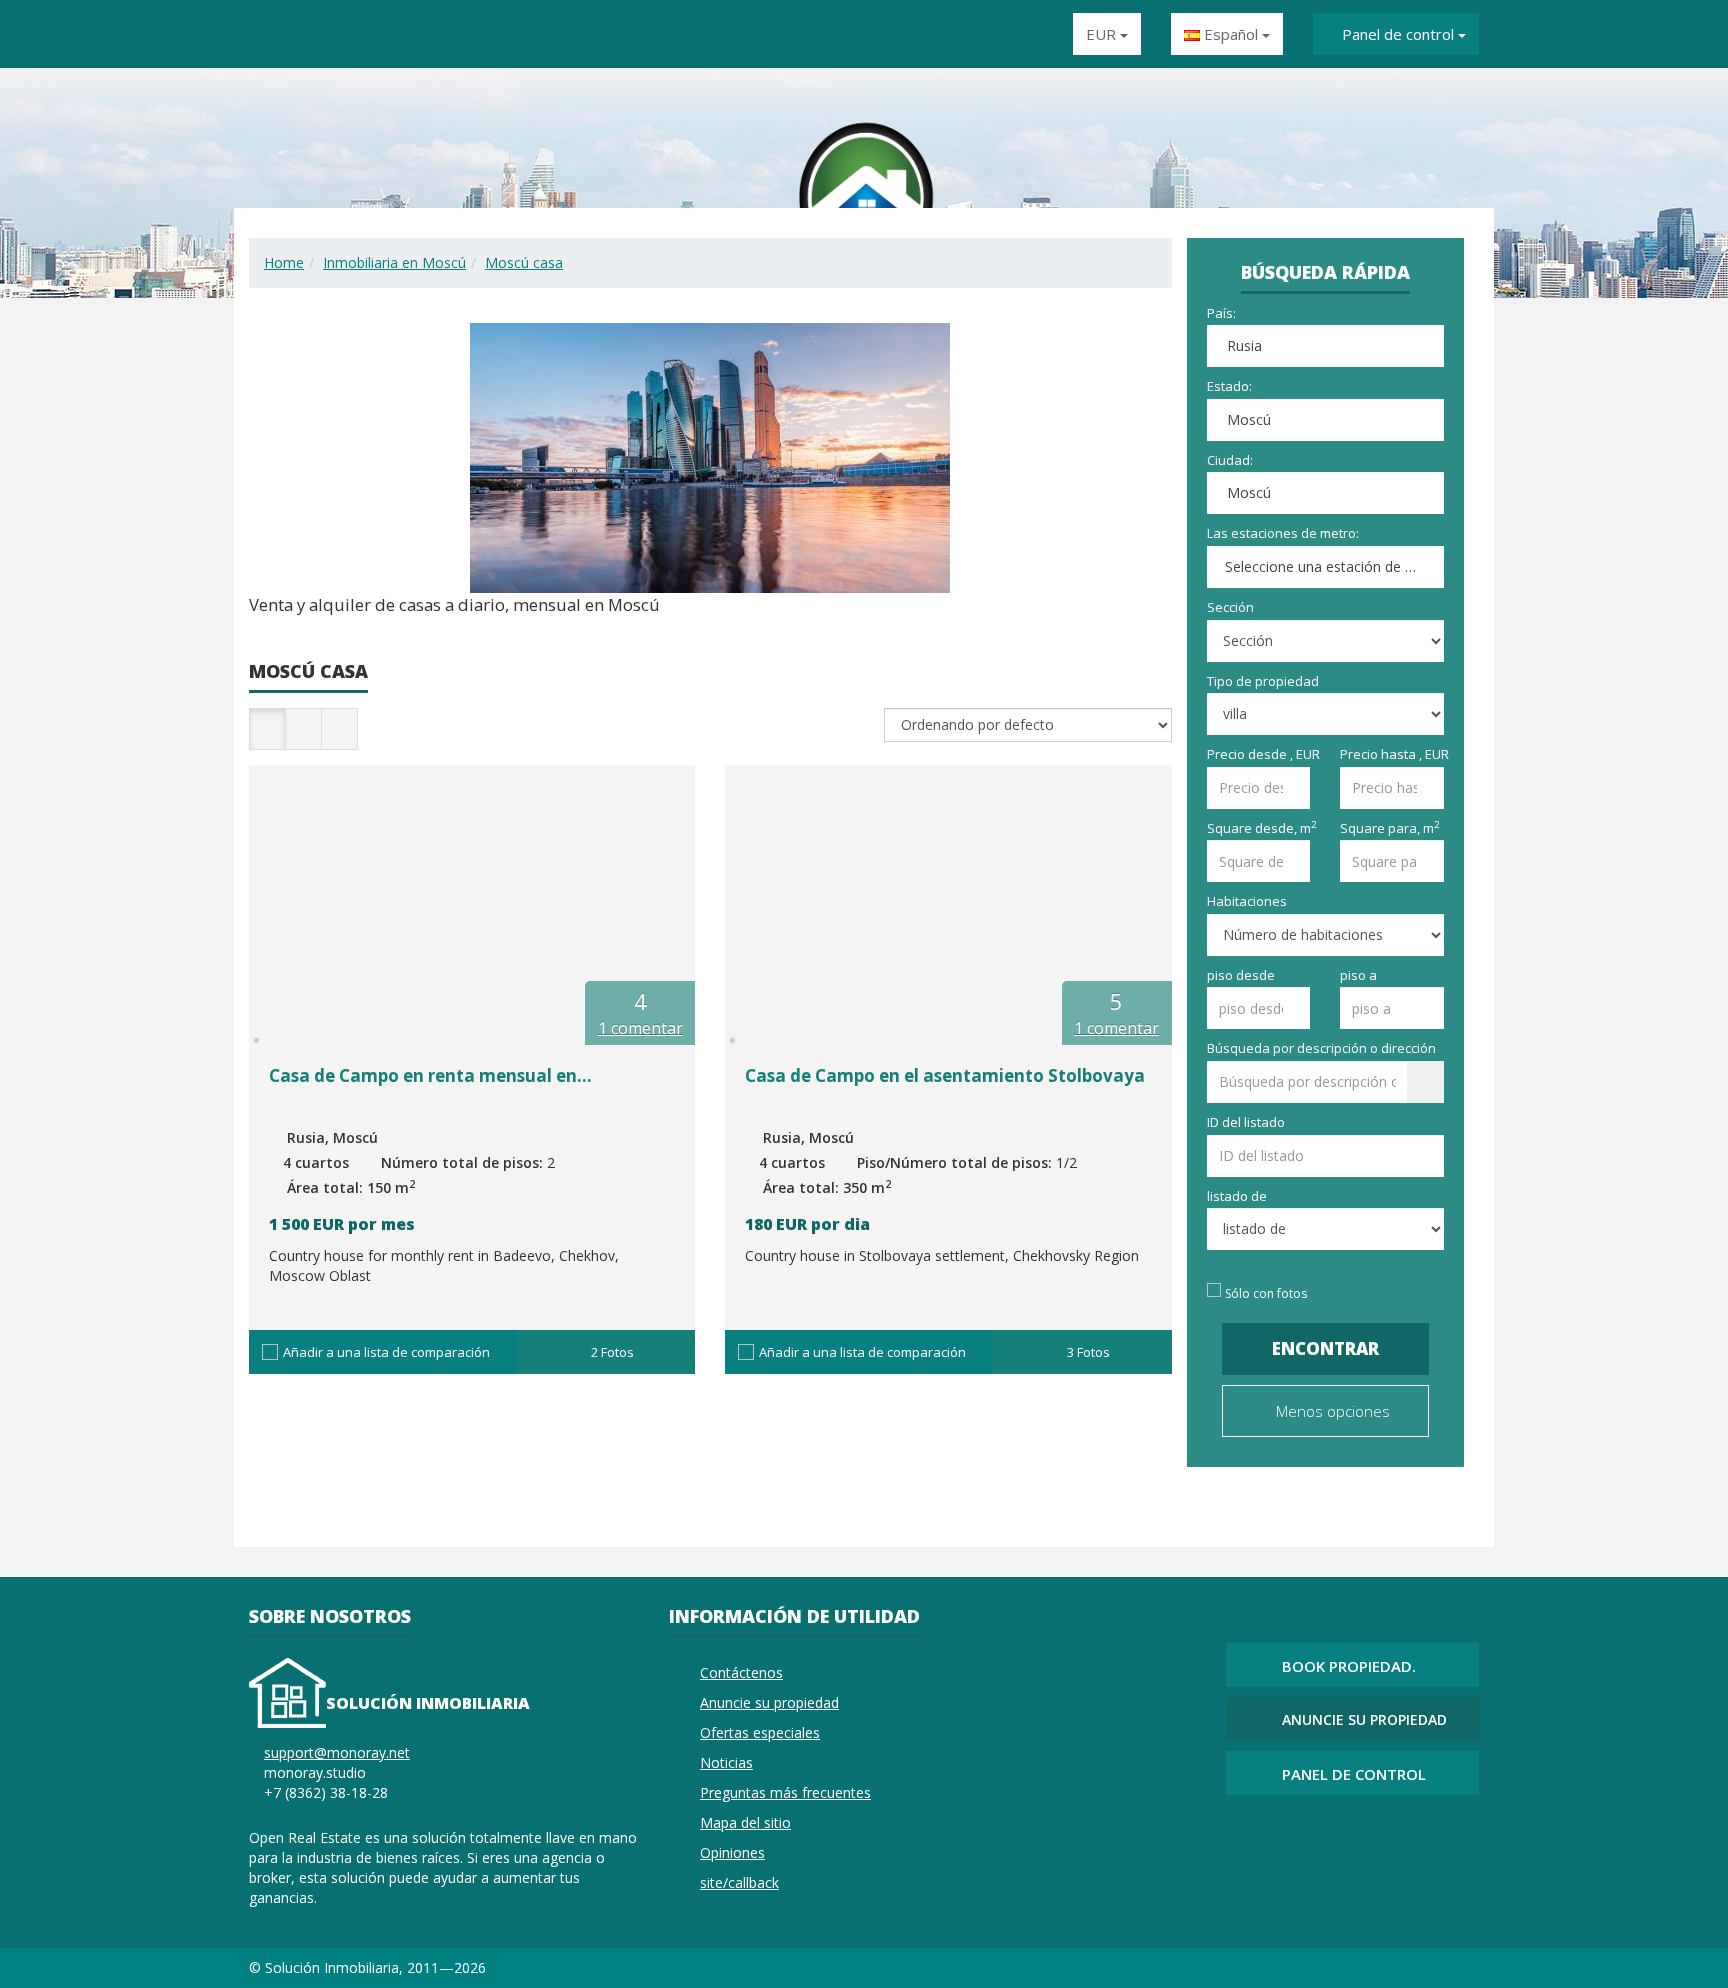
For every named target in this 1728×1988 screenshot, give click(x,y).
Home (284, 262)
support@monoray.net (337, 1752)
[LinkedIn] (1443, 1842)
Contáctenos (741, 1672)
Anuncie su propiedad (769, 1702)
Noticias (726, 1762)
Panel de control (1398, 34)
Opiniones (732, 1852)
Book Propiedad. (1349, 1666)
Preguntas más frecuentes (785, 1792)
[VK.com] (1323, 1842)
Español (1231, 34)
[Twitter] (1395, 1842)
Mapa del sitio (745, 1822)
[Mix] (1419, 1842)
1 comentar (640, 1028)
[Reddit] (1467, 1842)
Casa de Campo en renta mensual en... (430, 1075)
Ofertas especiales (760, 1732)
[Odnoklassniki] (1347, 1842)
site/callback (739, 1882)
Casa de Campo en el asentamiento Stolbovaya (945, 1075)
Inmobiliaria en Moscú (394, 262)
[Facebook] (1371, 1842)
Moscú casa (524, 262)
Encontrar (1325, 1348)
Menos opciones (1331, 1411)
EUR (1103, 34)
